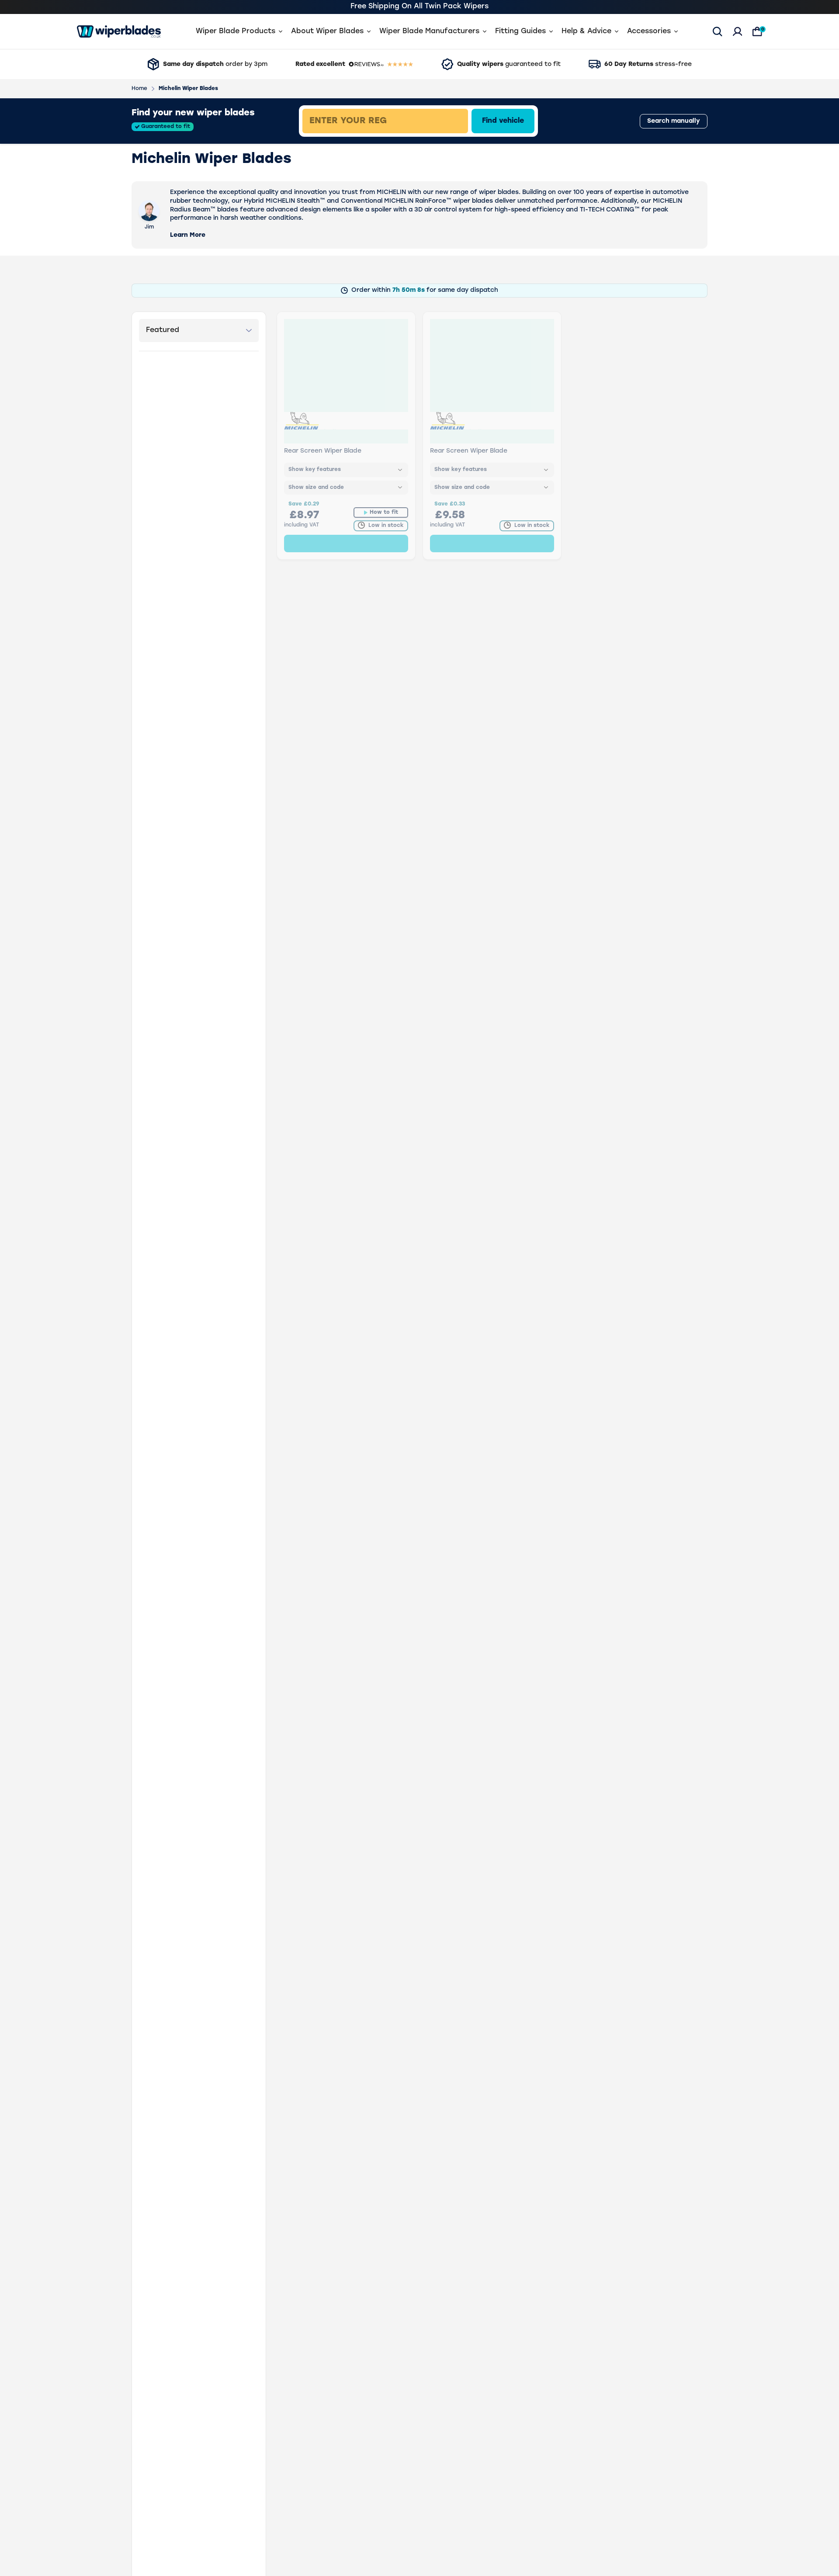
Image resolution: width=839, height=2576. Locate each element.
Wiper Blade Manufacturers (429, 31)
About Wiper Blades (327, 31)
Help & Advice (586, 31)
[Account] (738, 31)
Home (139, 89)
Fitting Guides (520, 31)
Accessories (649, 31)
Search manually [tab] (674, 121)
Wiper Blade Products (236, 31)
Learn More (188, 235)
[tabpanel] (448, 121)
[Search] (718, 31)
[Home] (119, 31)
